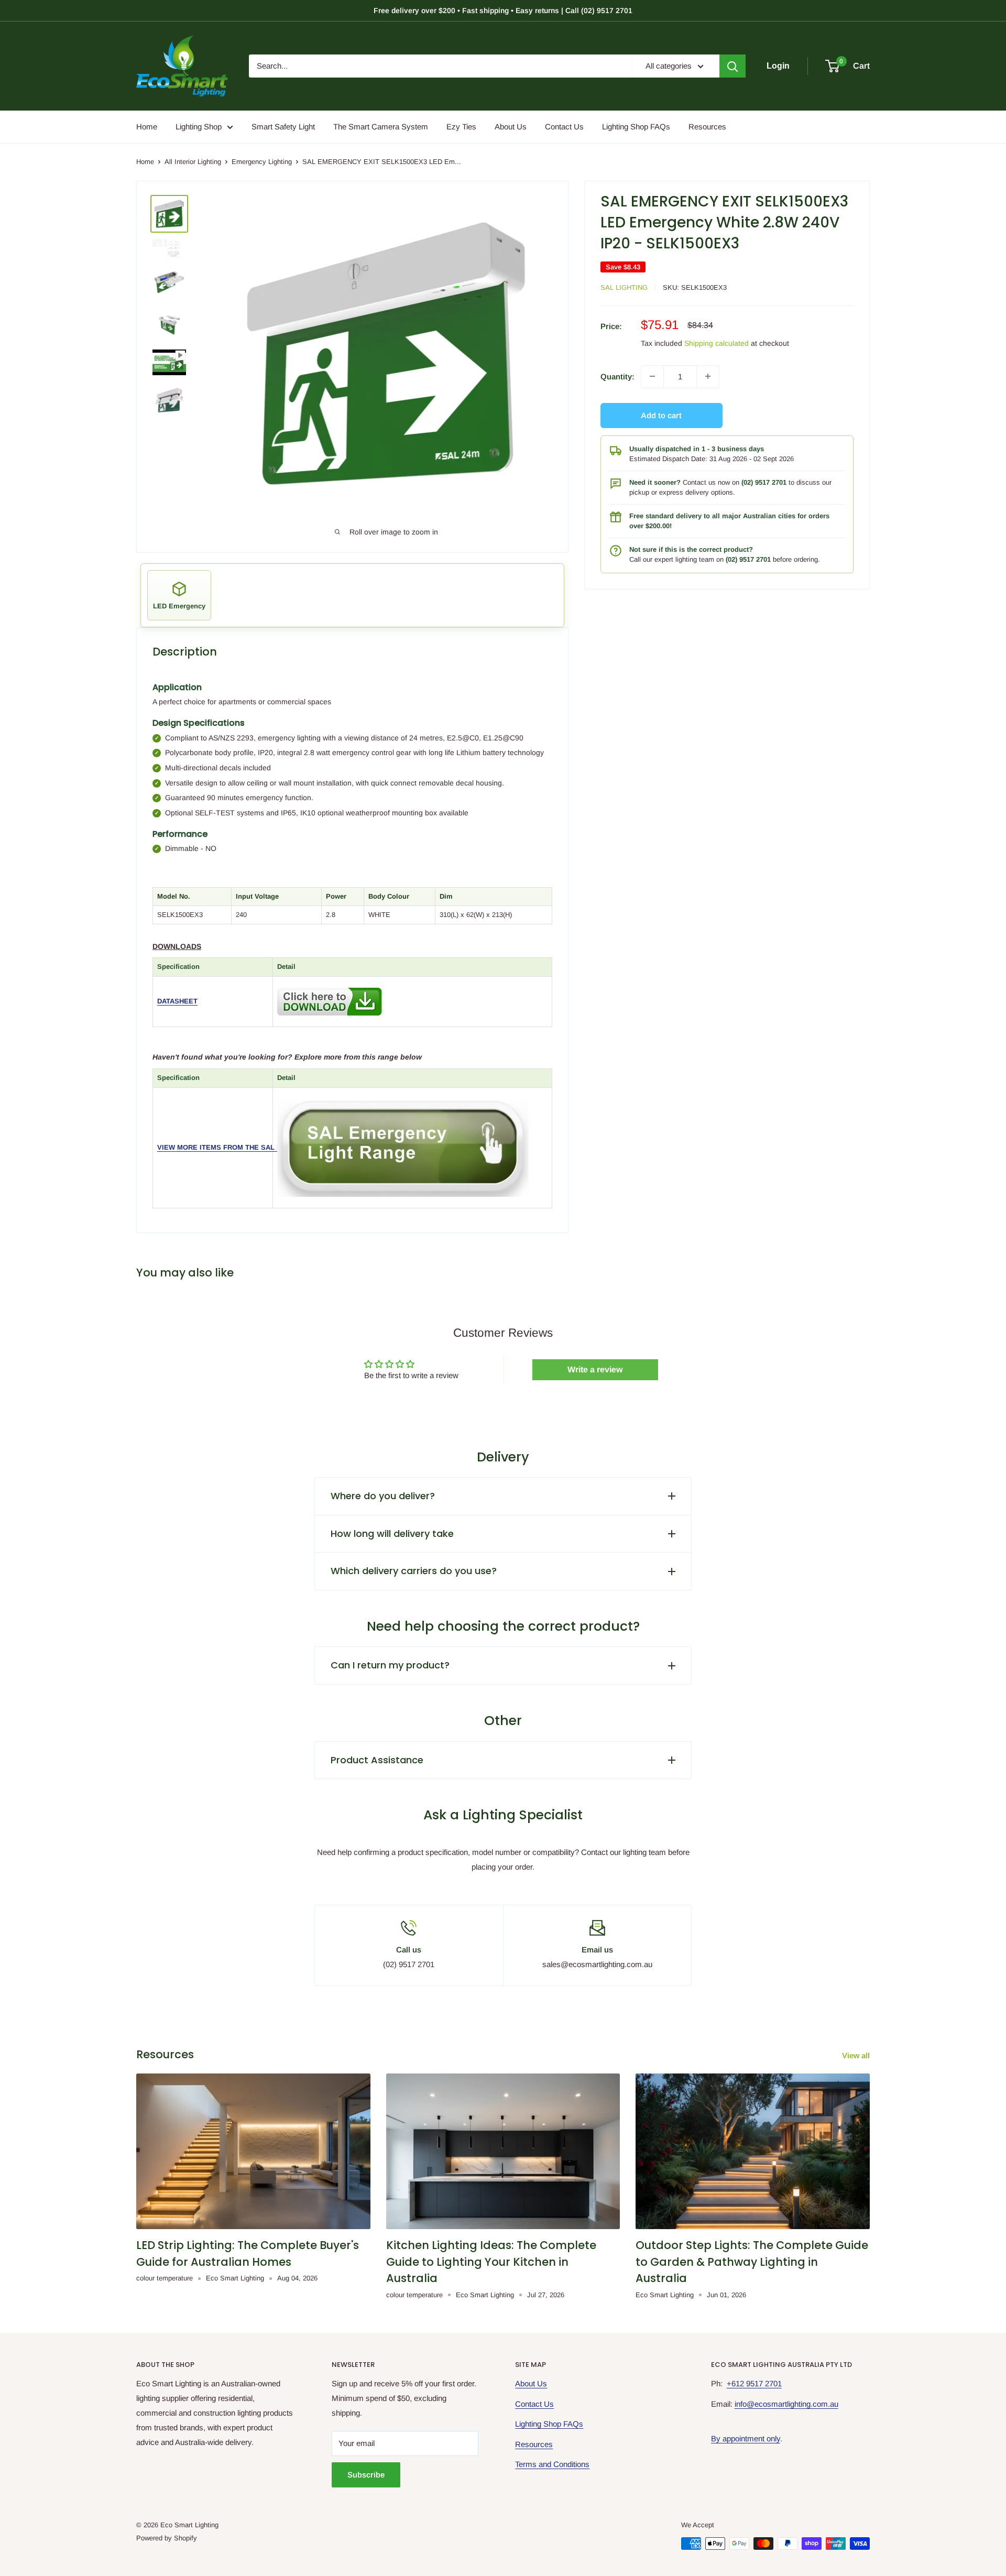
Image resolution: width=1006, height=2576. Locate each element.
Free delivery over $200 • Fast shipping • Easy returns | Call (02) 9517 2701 (503, 10)
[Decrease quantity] (652, 376)
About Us (511, 127)
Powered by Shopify (167, 2538)
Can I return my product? (390, 1665)
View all (857, 2055)
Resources (707, 127)
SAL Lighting (624, 287)
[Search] (732, 66)
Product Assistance (377, 1760)
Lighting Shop (199, 127)
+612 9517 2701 (754, 2383)
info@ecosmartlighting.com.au (786, 2404)
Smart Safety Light (283, 127)
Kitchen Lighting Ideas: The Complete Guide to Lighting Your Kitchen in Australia (491, 2262)
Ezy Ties (461, 127)
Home (147, 127)
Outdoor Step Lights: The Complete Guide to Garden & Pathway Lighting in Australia (752, 2262)
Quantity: (617, 376)
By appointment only (746, 2438)
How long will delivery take (392, 1533)
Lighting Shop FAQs (636, 127)
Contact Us (564, 127)
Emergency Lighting (262, 162)
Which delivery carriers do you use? (414, 1571)
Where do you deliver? (383, 1496)
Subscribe (366, 2475)
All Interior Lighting (193, 162)
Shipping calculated (717, 343)
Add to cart (661, 415)
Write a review (595, 1369)
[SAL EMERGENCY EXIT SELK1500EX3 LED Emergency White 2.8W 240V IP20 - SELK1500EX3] (330, 985)
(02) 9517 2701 (764, 482)
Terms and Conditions (552, 2464)
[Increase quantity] (708, 376)
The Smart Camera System (381, 127)
